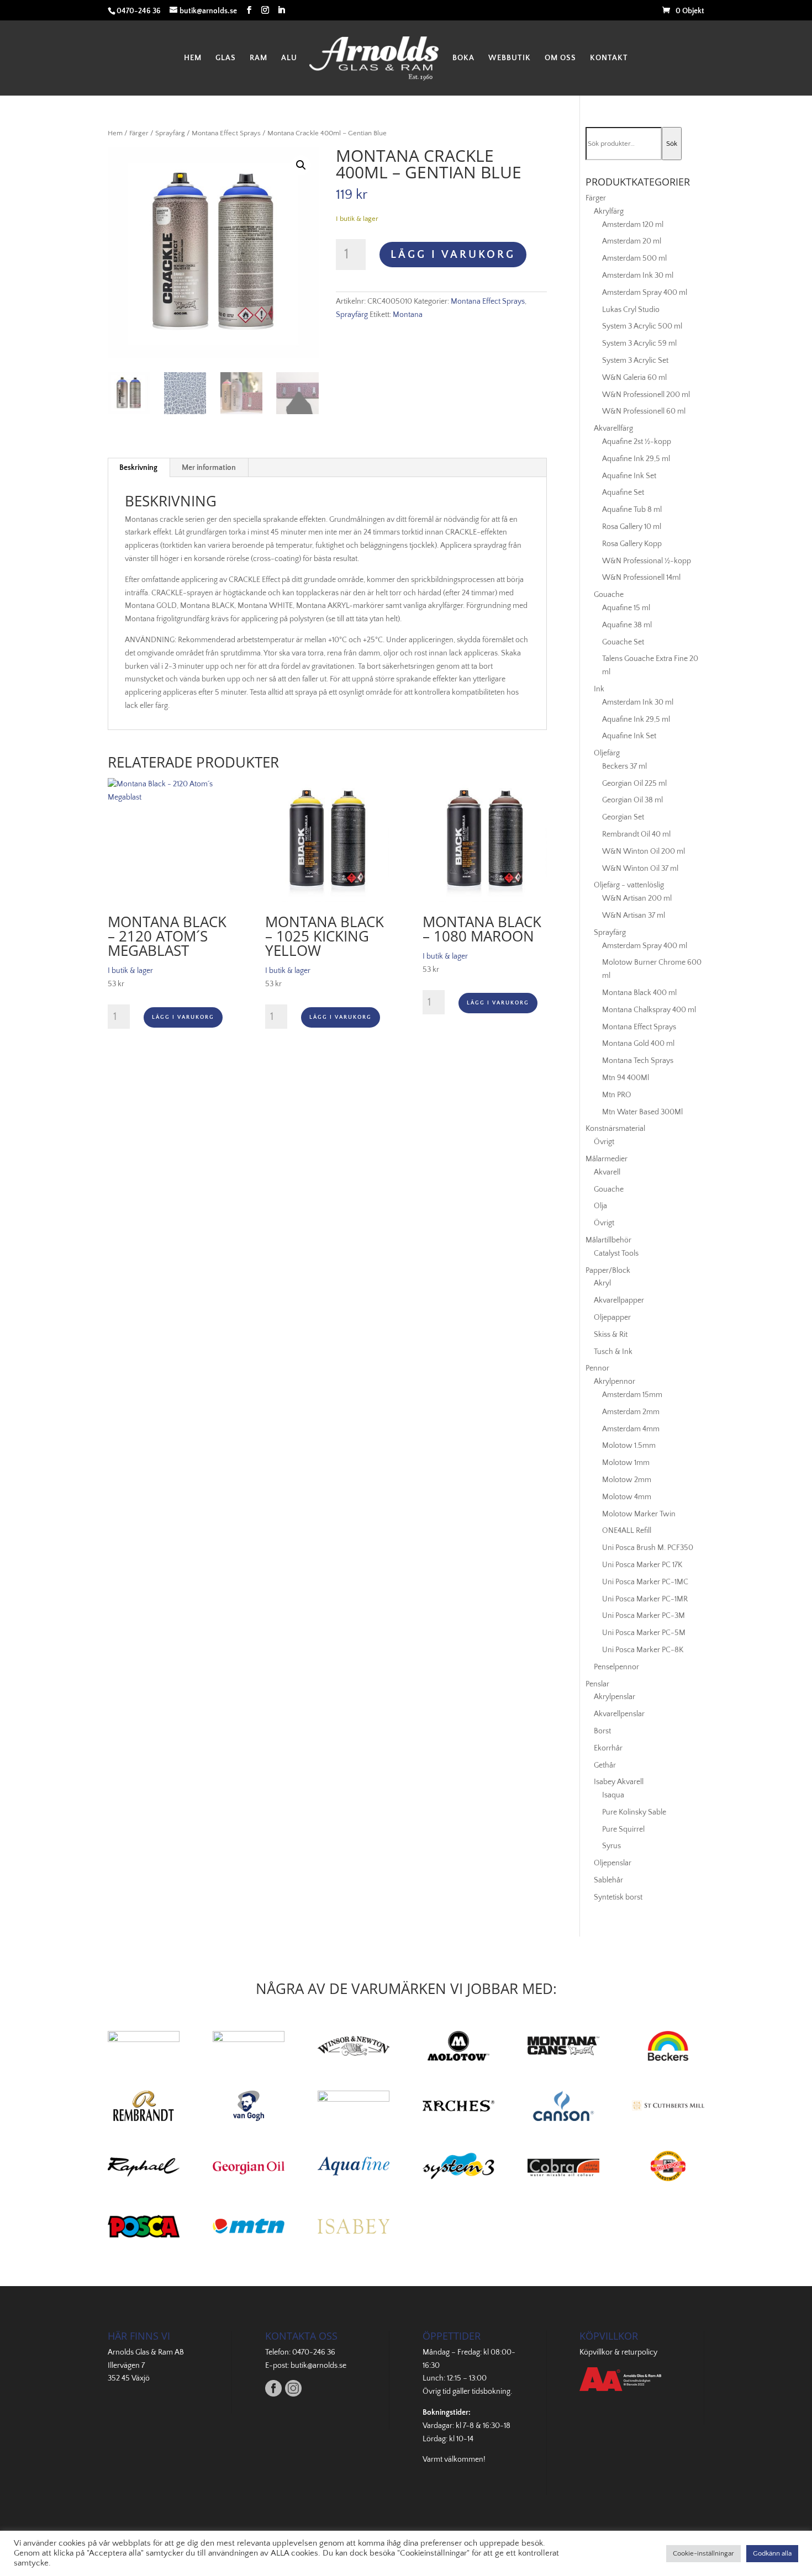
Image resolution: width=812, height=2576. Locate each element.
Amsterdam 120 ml (633, 225)
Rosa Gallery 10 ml (632, 527)
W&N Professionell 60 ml (644, 411)
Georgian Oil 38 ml (632, 800)
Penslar (597, 1684)
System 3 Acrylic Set (635, 361)
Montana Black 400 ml (639, 993)
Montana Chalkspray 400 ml (649, 1010)
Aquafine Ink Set (629, 476)
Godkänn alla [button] (772, 2553)
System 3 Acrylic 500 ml (642, 326)
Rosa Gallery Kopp (632, 544)
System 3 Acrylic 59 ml (639, 343)
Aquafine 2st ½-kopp (637, 442)
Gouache (609, 595)
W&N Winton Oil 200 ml (644, 851)
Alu (289, 58)
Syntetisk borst (618, 1897)
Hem (193, 58)
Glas (226, 58)
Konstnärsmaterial (615, 1129)
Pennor (597, 1368)
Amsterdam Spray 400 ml (645, 293)
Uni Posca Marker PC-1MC (645, 1582)
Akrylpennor (615, 1382)
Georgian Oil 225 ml (634, 784)
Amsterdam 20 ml (632, 241)
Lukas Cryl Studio (631, 310)
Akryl (602, 1283)
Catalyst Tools (616, 1253)
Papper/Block (608, 1271)
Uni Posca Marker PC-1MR (645, 1599)
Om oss (560, 58)
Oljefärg (607, 753)
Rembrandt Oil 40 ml (636, 834)
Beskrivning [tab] (138, 468)
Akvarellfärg (613, 429)
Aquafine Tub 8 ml (632, 510)
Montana (408, 315)
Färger (139, 133)
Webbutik (510, 58)
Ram (259, 58)
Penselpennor (616, 1667)
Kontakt (609, 58)
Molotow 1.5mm (629, 1446)
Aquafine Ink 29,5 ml (636, 459)
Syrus (611, 1846)
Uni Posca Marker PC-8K (643, 1650)
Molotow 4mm (627, 1497)
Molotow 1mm (626, 1463)
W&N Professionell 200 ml (646, 395)
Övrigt (604, 1142)
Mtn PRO (617, 1095)
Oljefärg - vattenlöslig (629, 885)
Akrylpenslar (615, 1697)
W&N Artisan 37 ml (634, 916)
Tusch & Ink (613, 1352)
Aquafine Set (623, 493)
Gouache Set (623, 642)
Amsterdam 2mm (631, 1412)
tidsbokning (491, 2392)
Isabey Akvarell (619, 1782)
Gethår (605, 1765)
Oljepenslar (613, 1863)
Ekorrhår (608, 1748)
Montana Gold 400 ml (638, 1044)
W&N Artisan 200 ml (637, 898)
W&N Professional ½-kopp (647, 561)
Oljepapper (612, 1318)
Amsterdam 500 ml (634, 258)
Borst (602, 1731)
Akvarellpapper (619, 1300)
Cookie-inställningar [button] (703, 2553)
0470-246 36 (314, 2352)
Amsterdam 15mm (632, 1395)
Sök (672, 144)
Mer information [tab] (209, 468)
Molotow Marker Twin (639, 1514)
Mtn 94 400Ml (626, 1078)
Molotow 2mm (627, 1480)
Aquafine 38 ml (627, 625)
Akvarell (607, 1172)
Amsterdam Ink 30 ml (638, 276)
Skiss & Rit (611, 1335)
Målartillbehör (608, 1240)
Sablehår (608, 1880)
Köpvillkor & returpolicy (618, 2352)
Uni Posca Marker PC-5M (644, 1633)
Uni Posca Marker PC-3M (644, 1616)
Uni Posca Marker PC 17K (642, 1565)
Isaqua (613, 1795)
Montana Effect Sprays (226, 133)
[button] (301, 165)
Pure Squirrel (623, 1829)
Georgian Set (623, 817)
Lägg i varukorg (453, 255)
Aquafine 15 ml (626, 608)
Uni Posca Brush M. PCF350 (648, 1548)
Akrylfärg (609, 211)
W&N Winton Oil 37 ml (640, 869)
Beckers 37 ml (624, 766)
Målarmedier (607, 1159)
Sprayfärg (170, 133)
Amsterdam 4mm (631, 1429)
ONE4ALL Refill (627, 1531)
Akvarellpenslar (619, 1714)
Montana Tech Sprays (638, 1061)
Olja (600, 1206)
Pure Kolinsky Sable (634, 1812)
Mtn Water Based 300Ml (642, 1112)
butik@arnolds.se (318, 2366)
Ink (599, 689)
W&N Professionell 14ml (641, 578)
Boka (463, 58)
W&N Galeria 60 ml (634, 378)
